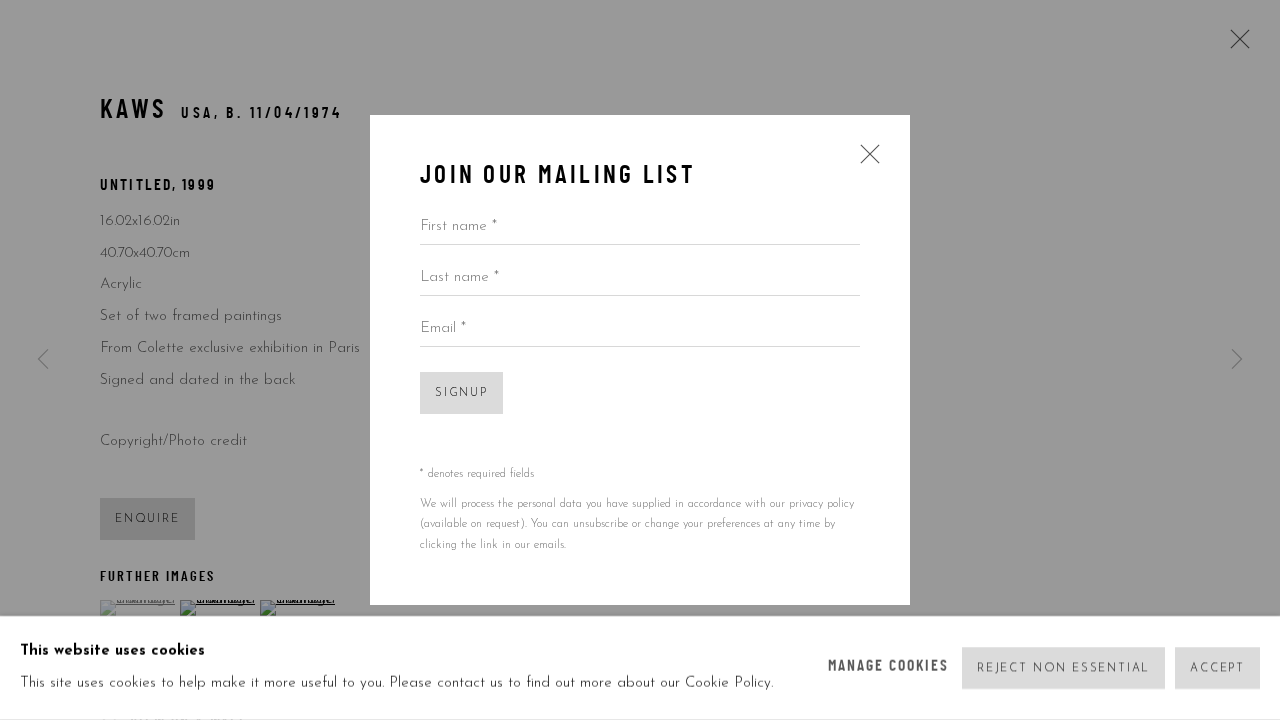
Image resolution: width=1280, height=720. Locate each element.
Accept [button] (1217, 668)
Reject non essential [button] (1063, 668)
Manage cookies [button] (889, 667)
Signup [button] (461, 393)
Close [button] (865, 161)
